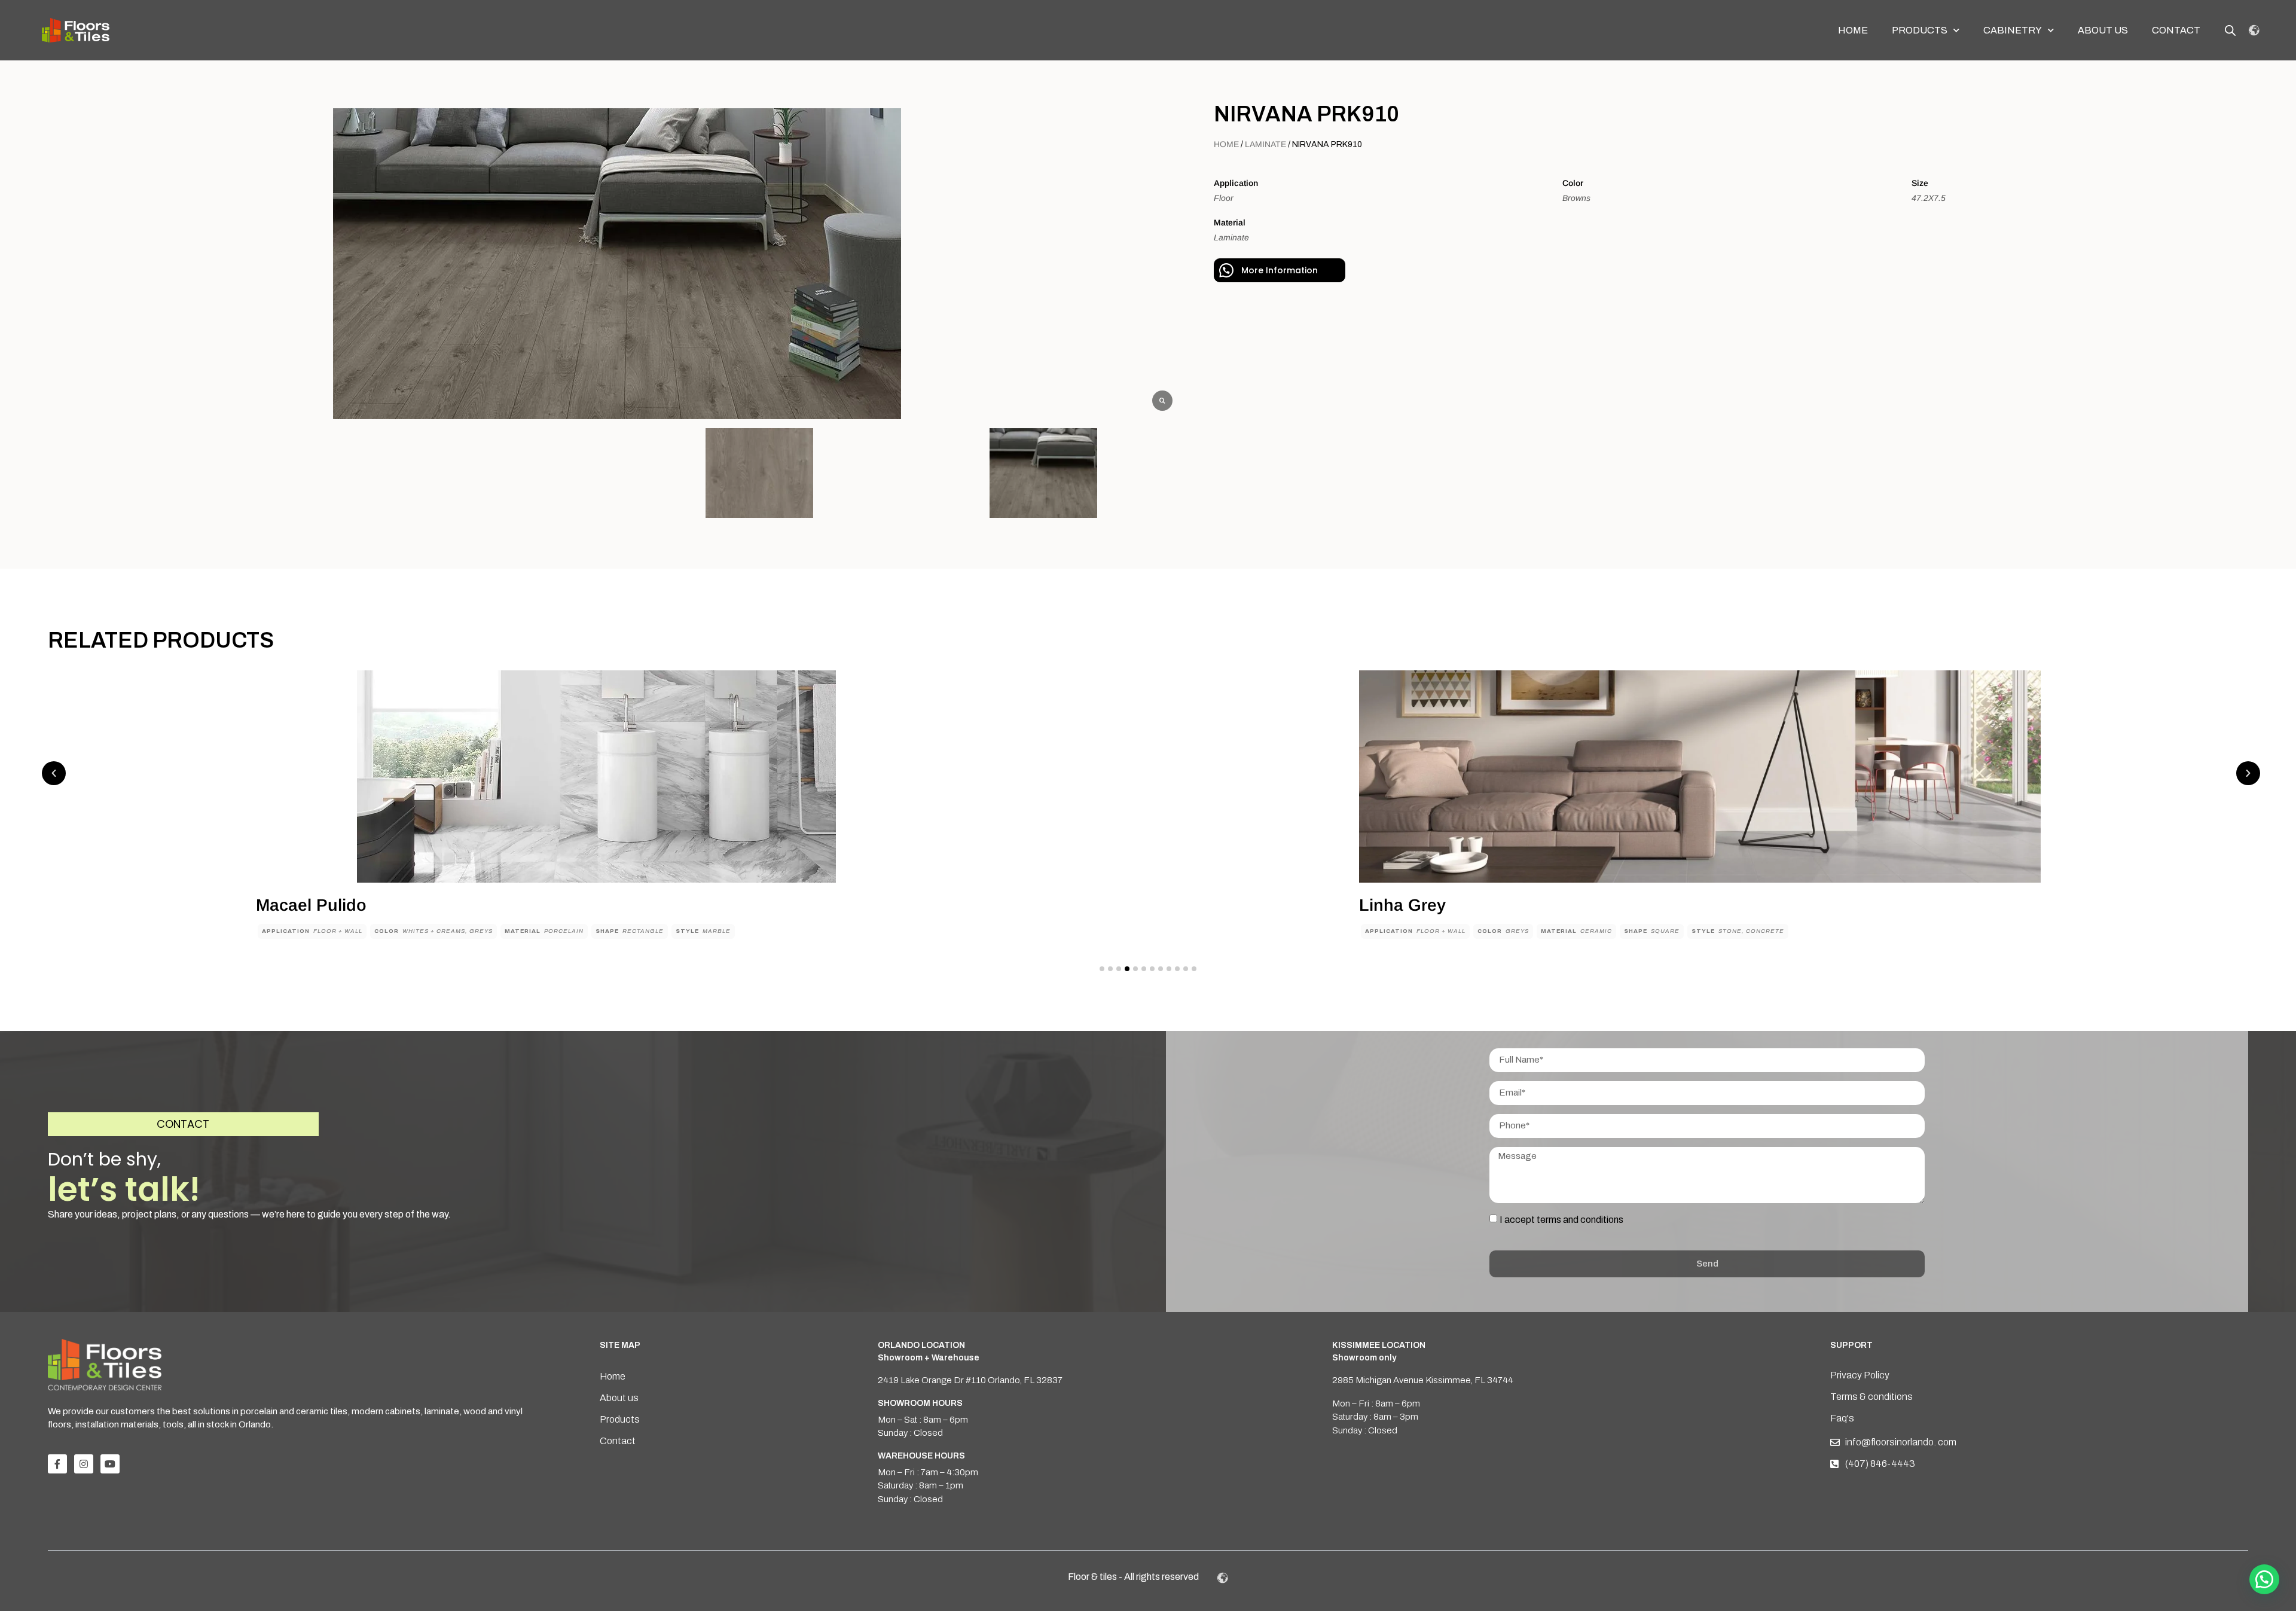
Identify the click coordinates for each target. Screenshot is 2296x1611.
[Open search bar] (2230, 30)
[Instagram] (84, 1464)
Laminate (1265, 144)
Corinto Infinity (1417, 905)
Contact (2176, 30)
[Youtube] (110, 1464)
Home (1853, 30)
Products (1920, 30)
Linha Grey (299, 905)
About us (2103, 30)
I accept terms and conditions (1561, 1219)
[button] (54, 773)
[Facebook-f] (57, 1464)
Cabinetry (2013, 30)
